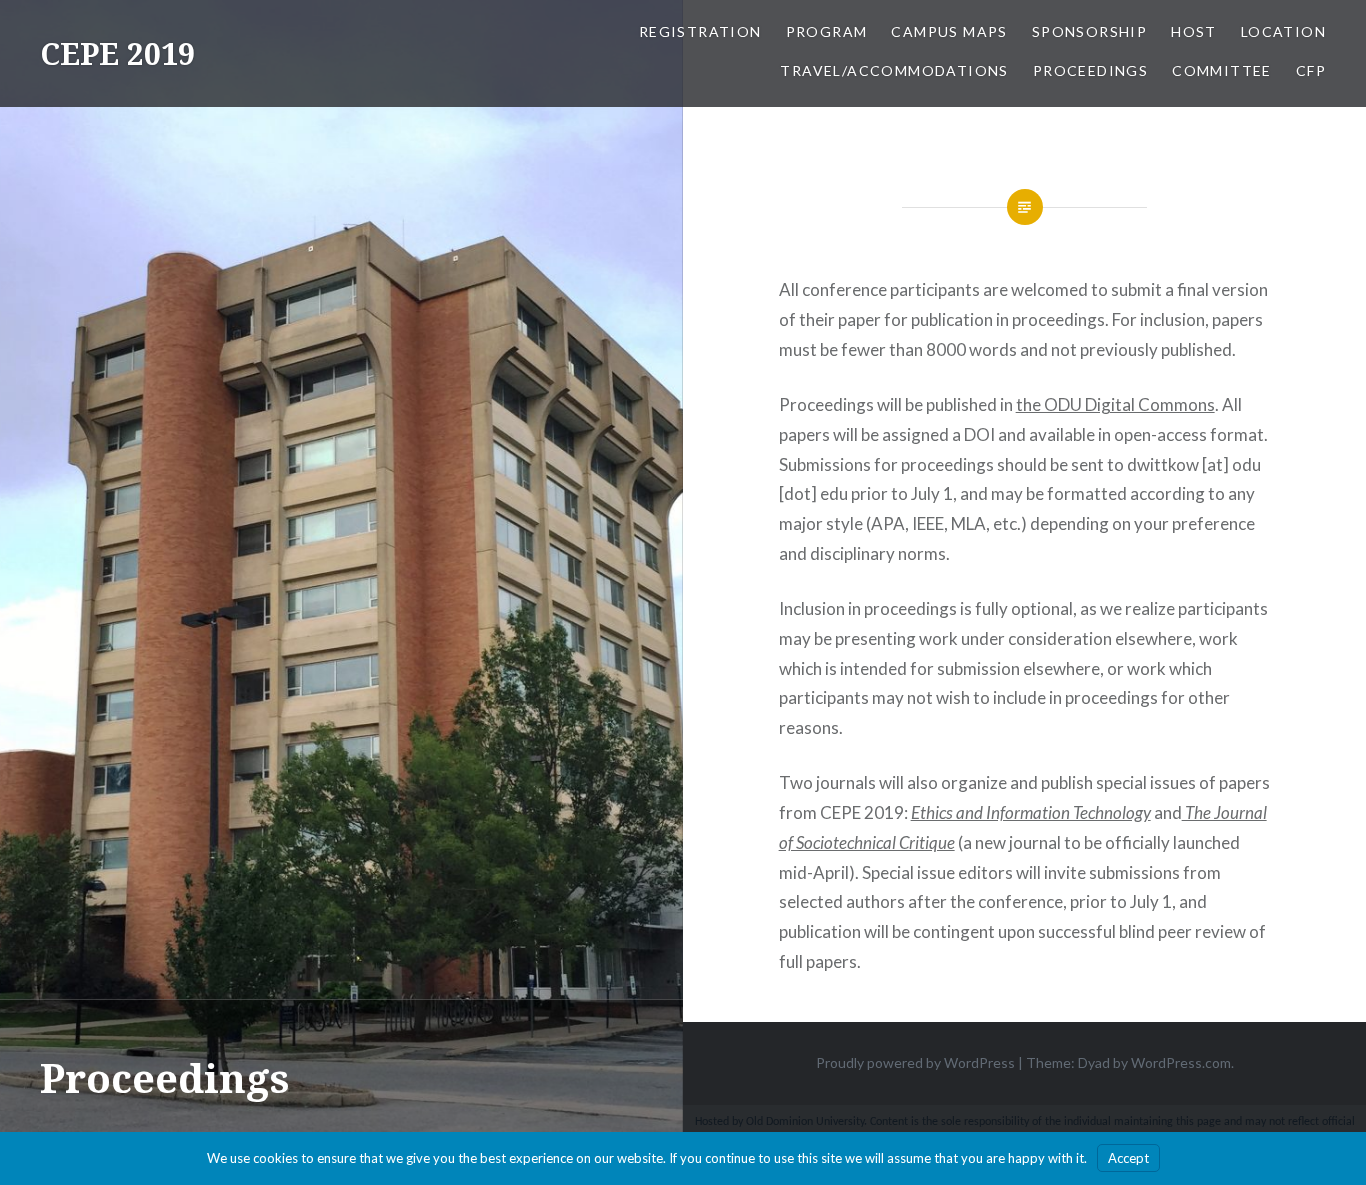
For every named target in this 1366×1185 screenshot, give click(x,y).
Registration (700, 31)
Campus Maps (949, 31)
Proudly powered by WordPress (915, 1062)
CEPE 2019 (117, 53)
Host (1194, 31)
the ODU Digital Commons (1115, 404)
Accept (1128, 1158)
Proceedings (1090, 70)
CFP (1311, 70)
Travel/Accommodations (894, 70)
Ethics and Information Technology (1031, 812)
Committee (1222, 70)
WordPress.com (1181, 1062)
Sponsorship (1089, 31)
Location (1283, 31)
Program (827, 31)
